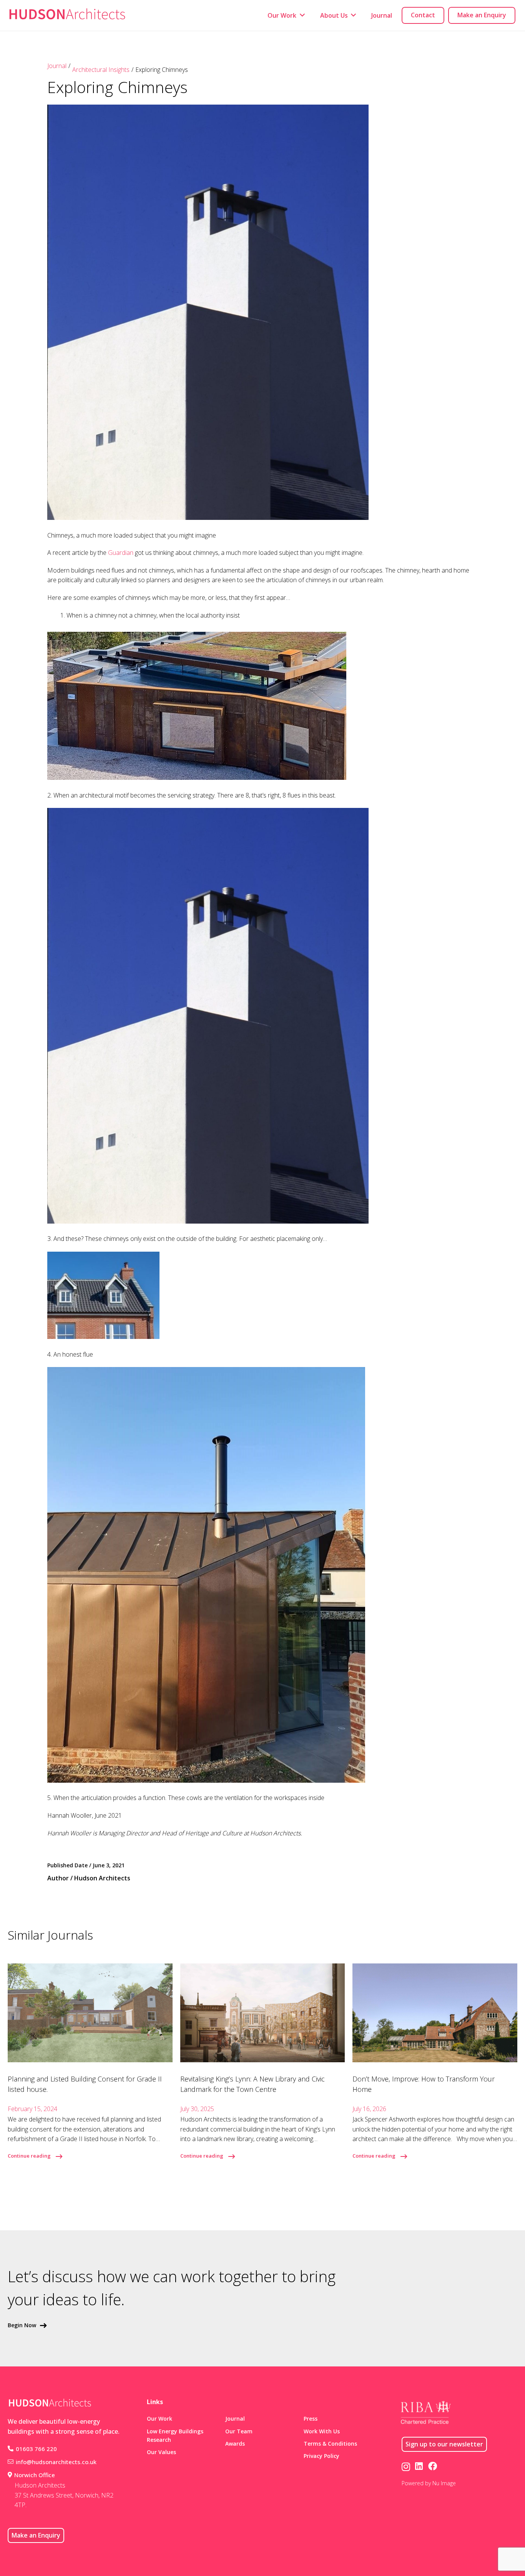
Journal (57, 66)
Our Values (161, 2452)
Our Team (239, 2431)
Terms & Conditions (330, 2444)
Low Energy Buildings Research (175, 2435)
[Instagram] (406, 2467)
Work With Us (322, 2431)
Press (311, 2419)
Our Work (159, 2419)
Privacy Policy (321, 2456)
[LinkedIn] (419, 2466)
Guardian (121, 553)
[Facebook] (433, 2466)
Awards (235, 2444)
